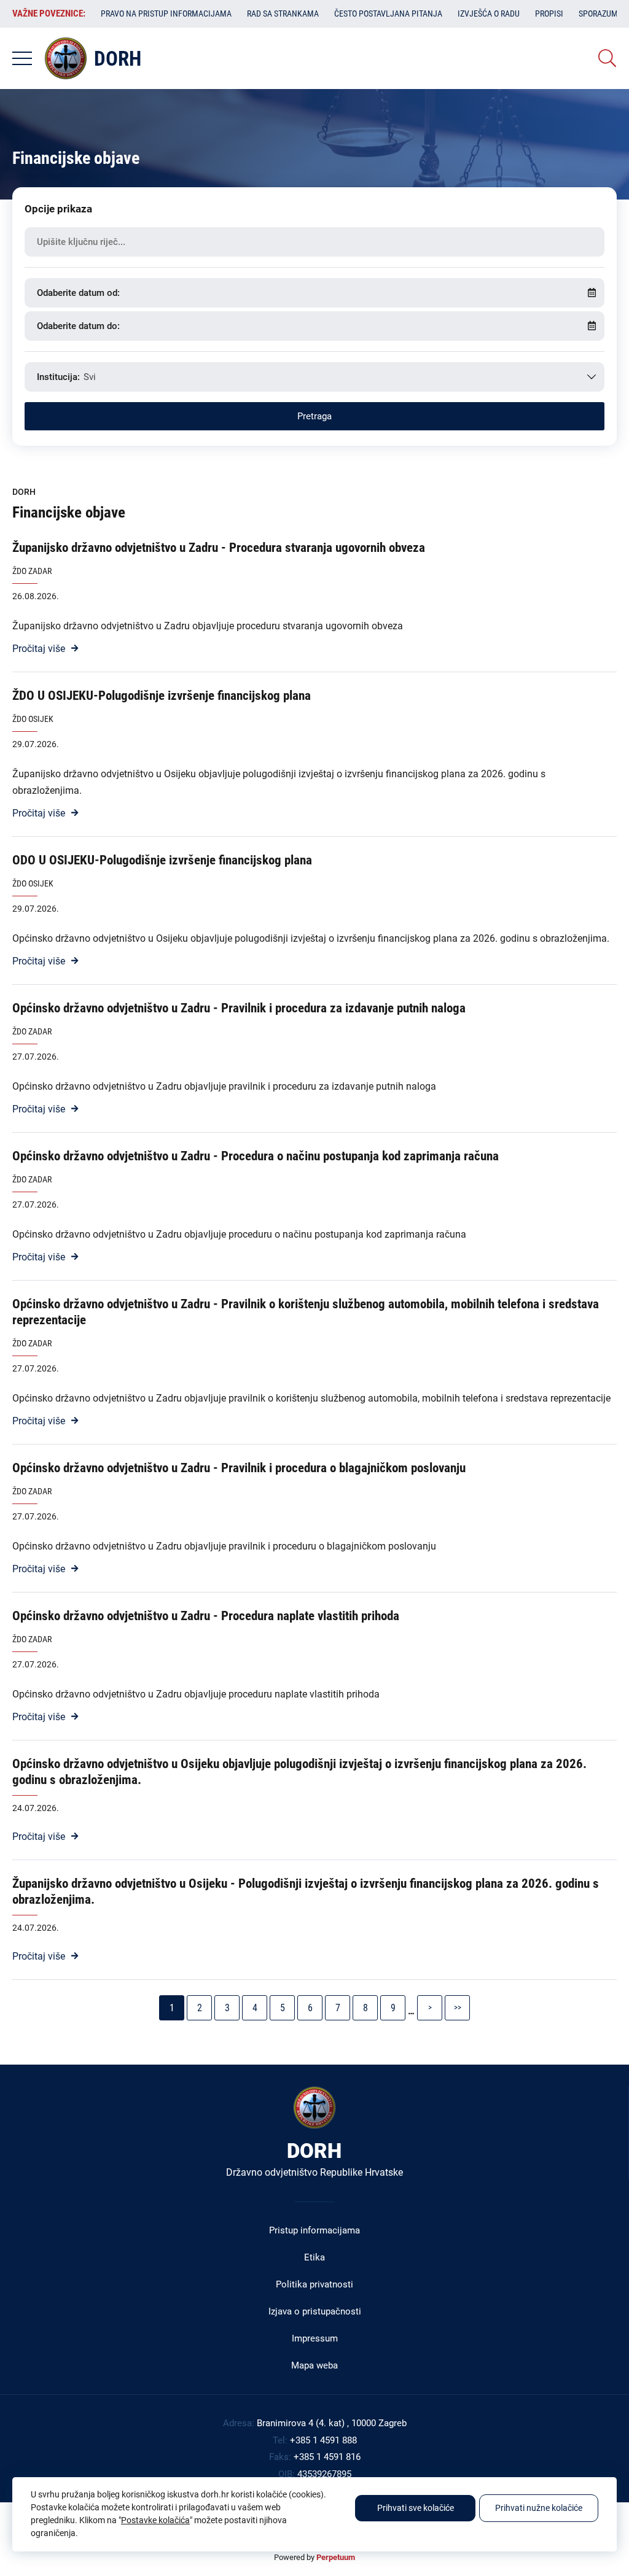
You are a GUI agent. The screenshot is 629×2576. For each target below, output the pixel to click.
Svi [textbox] (90, 377)
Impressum (315, 2338)
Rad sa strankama (283, 14)
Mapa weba (314, 2365)
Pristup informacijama (314, 2230)
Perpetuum (336, 2557)
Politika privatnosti (314, 2284)
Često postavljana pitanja (388, 14)
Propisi (549, 14)
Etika (314, 2257)
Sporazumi (600, 14)
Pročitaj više (39, 649)
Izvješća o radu (489, 14)
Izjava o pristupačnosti (315, 2311)
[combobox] (314, 377)
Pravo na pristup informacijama (166, 14)
